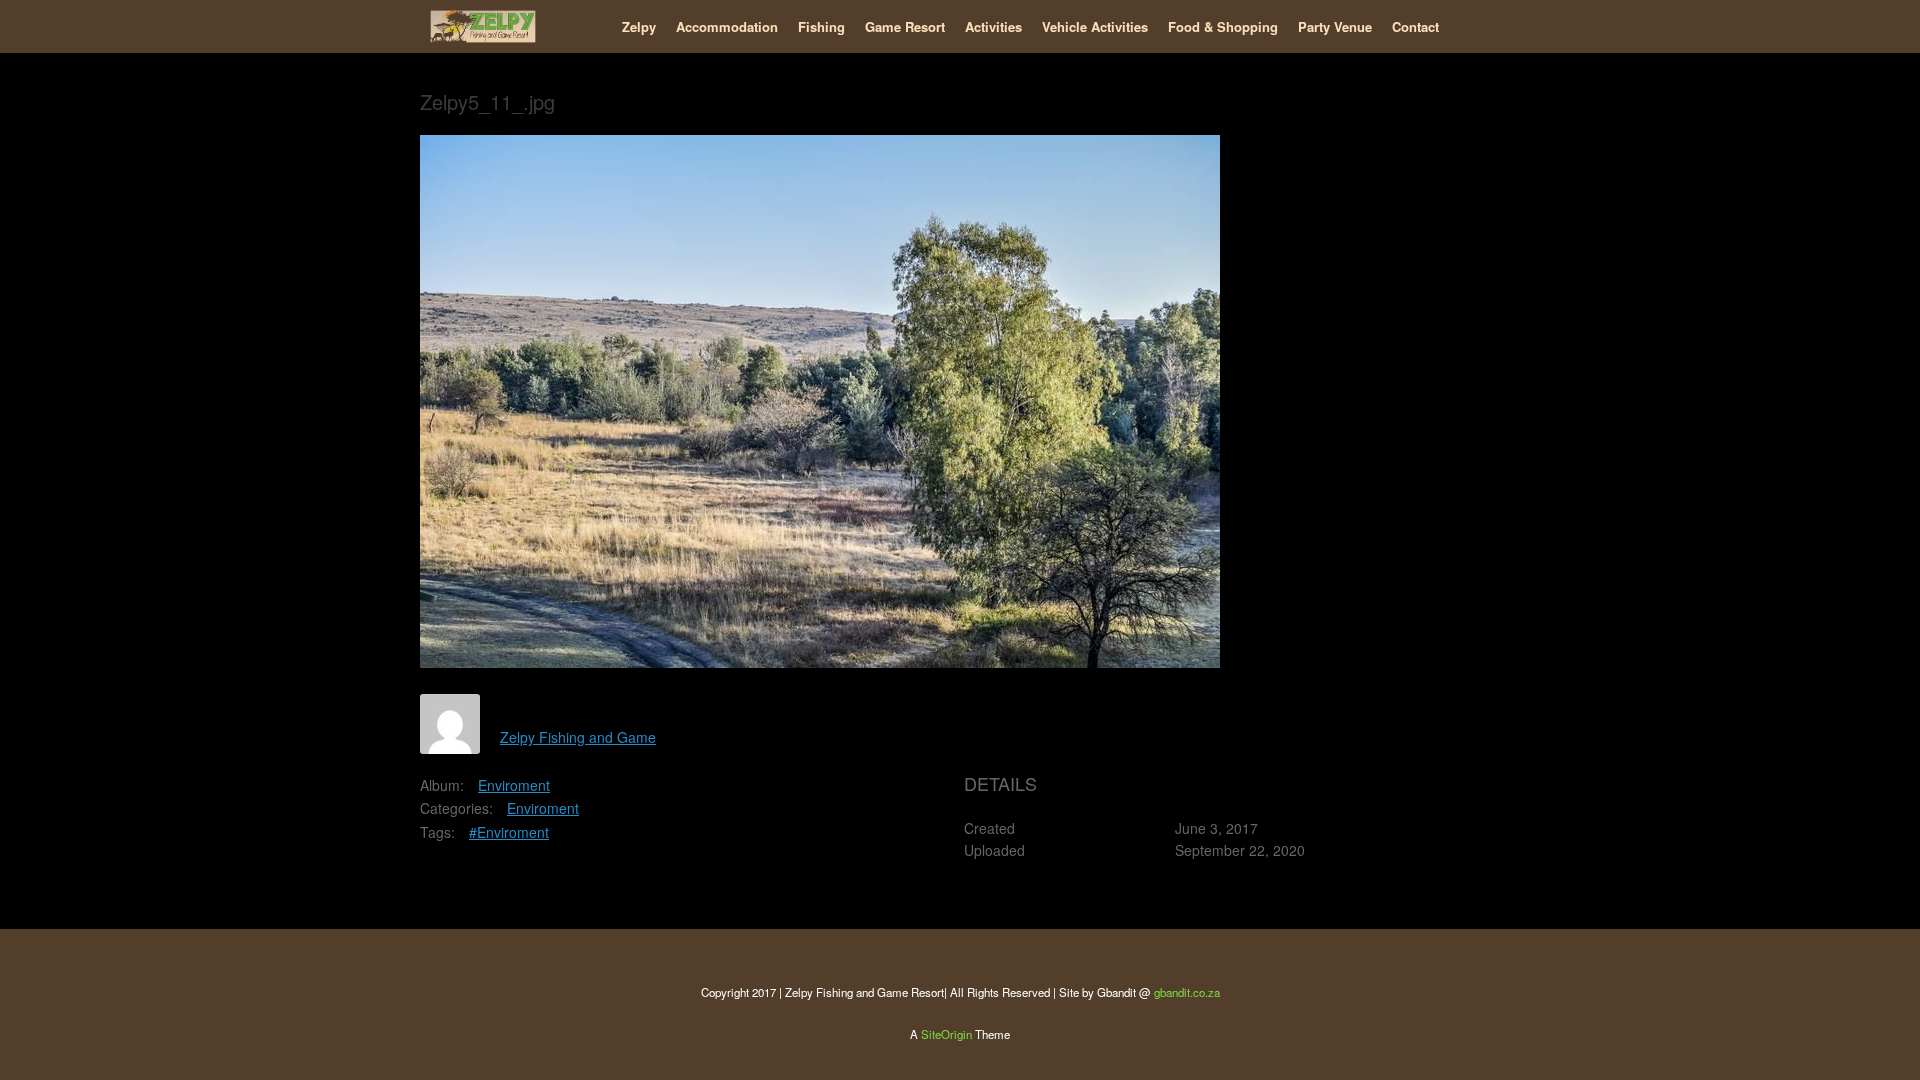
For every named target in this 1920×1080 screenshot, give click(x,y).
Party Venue (1335, 26)
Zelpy (639, 26)
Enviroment (514, 785)
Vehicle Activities (1095, 26)
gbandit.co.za (1187, 992)
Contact (1415, 26)
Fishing (821, 26)
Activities (993, 26)
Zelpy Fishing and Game (578, 737)
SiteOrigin (946, 1034)
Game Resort (905, 26)
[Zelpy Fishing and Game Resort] (483, 26)
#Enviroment (509, 832)
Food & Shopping (1223, 26)
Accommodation (727, 26)
